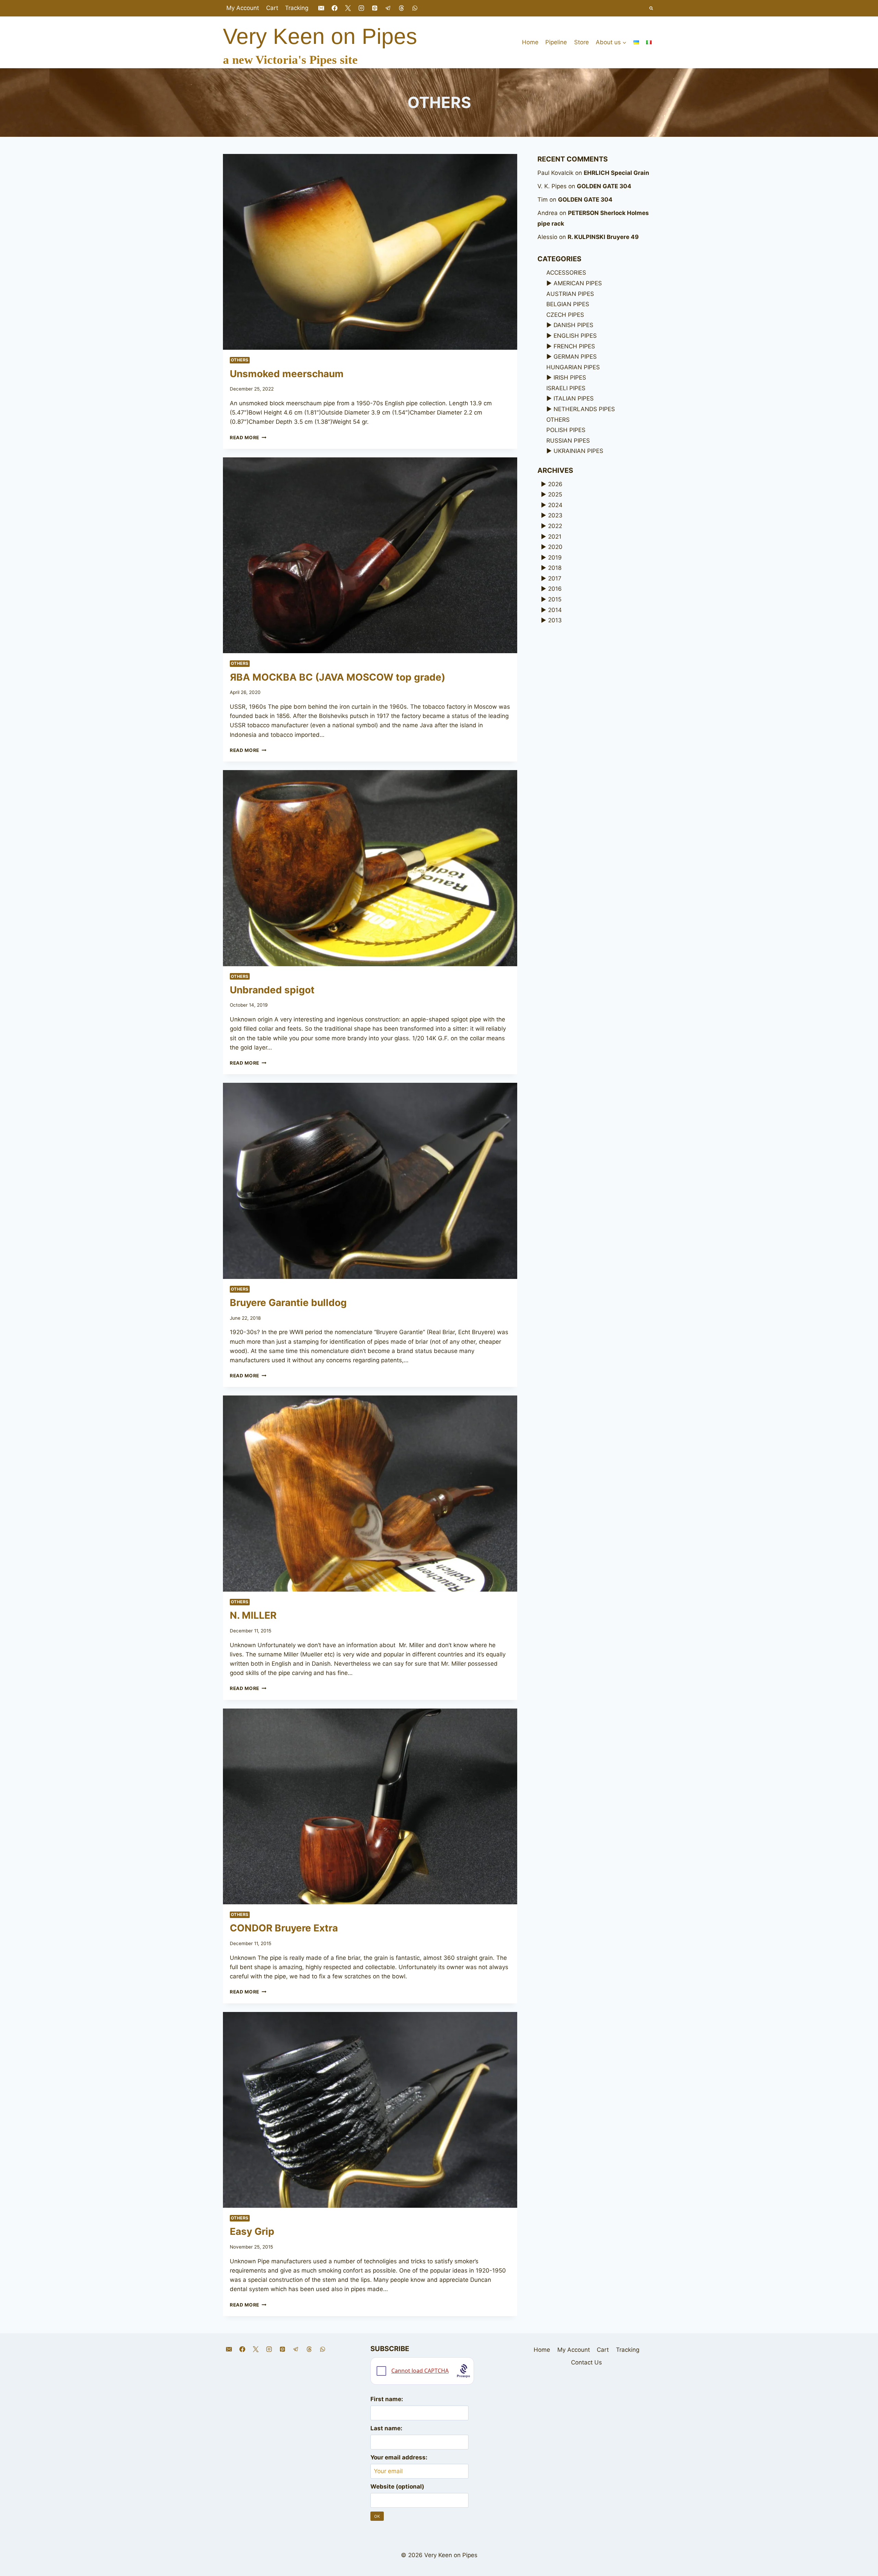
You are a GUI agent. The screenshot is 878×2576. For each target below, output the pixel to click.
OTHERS (240, 360)
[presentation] (370, 252)
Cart (272, 8)
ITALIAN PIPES (574, 398)
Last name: (386, 2428)
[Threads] (402, 8)
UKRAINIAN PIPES (578, 451)
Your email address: (399, 2457)
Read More (248, 438)
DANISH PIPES (573, 325)
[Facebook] (334, 8)
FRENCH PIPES (574, 346)
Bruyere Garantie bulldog (288, 1303)
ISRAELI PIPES (566, 388)
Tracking (297, 8)
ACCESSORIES (566, 273)
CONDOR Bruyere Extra (284, 1928)
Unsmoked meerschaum (287, 374)
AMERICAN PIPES (578, 283)
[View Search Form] (651, 8)
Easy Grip (252, 2231)
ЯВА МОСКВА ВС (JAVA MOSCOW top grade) (337, 677)
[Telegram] (388, 8)
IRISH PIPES (570, 378)
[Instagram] (361, 8)
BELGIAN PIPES (568, 304)
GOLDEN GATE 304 (604, 186)
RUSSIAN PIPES (568, 441)
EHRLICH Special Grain (616, 173)
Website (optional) (397, 2487)
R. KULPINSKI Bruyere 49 (603, 237)
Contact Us (586, 2362)
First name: (387, 2399)
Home (530, 42)
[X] (348, 8)
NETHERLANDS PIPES (584, 409)
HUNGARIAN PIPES (573, 367)
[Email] (321, 8)
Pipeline (556, 42)
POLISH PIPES (566, 430)
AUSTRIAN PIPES (570, 294)
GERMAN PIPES (575, 357)
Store (582, 42)
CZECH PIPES (565, 315)
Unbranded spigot (272, 990)
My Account (243, 8)
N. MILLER (253, 1615)
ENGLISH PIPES (575, 336)
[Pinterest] (375, 8)
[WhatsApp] (415, 8)
